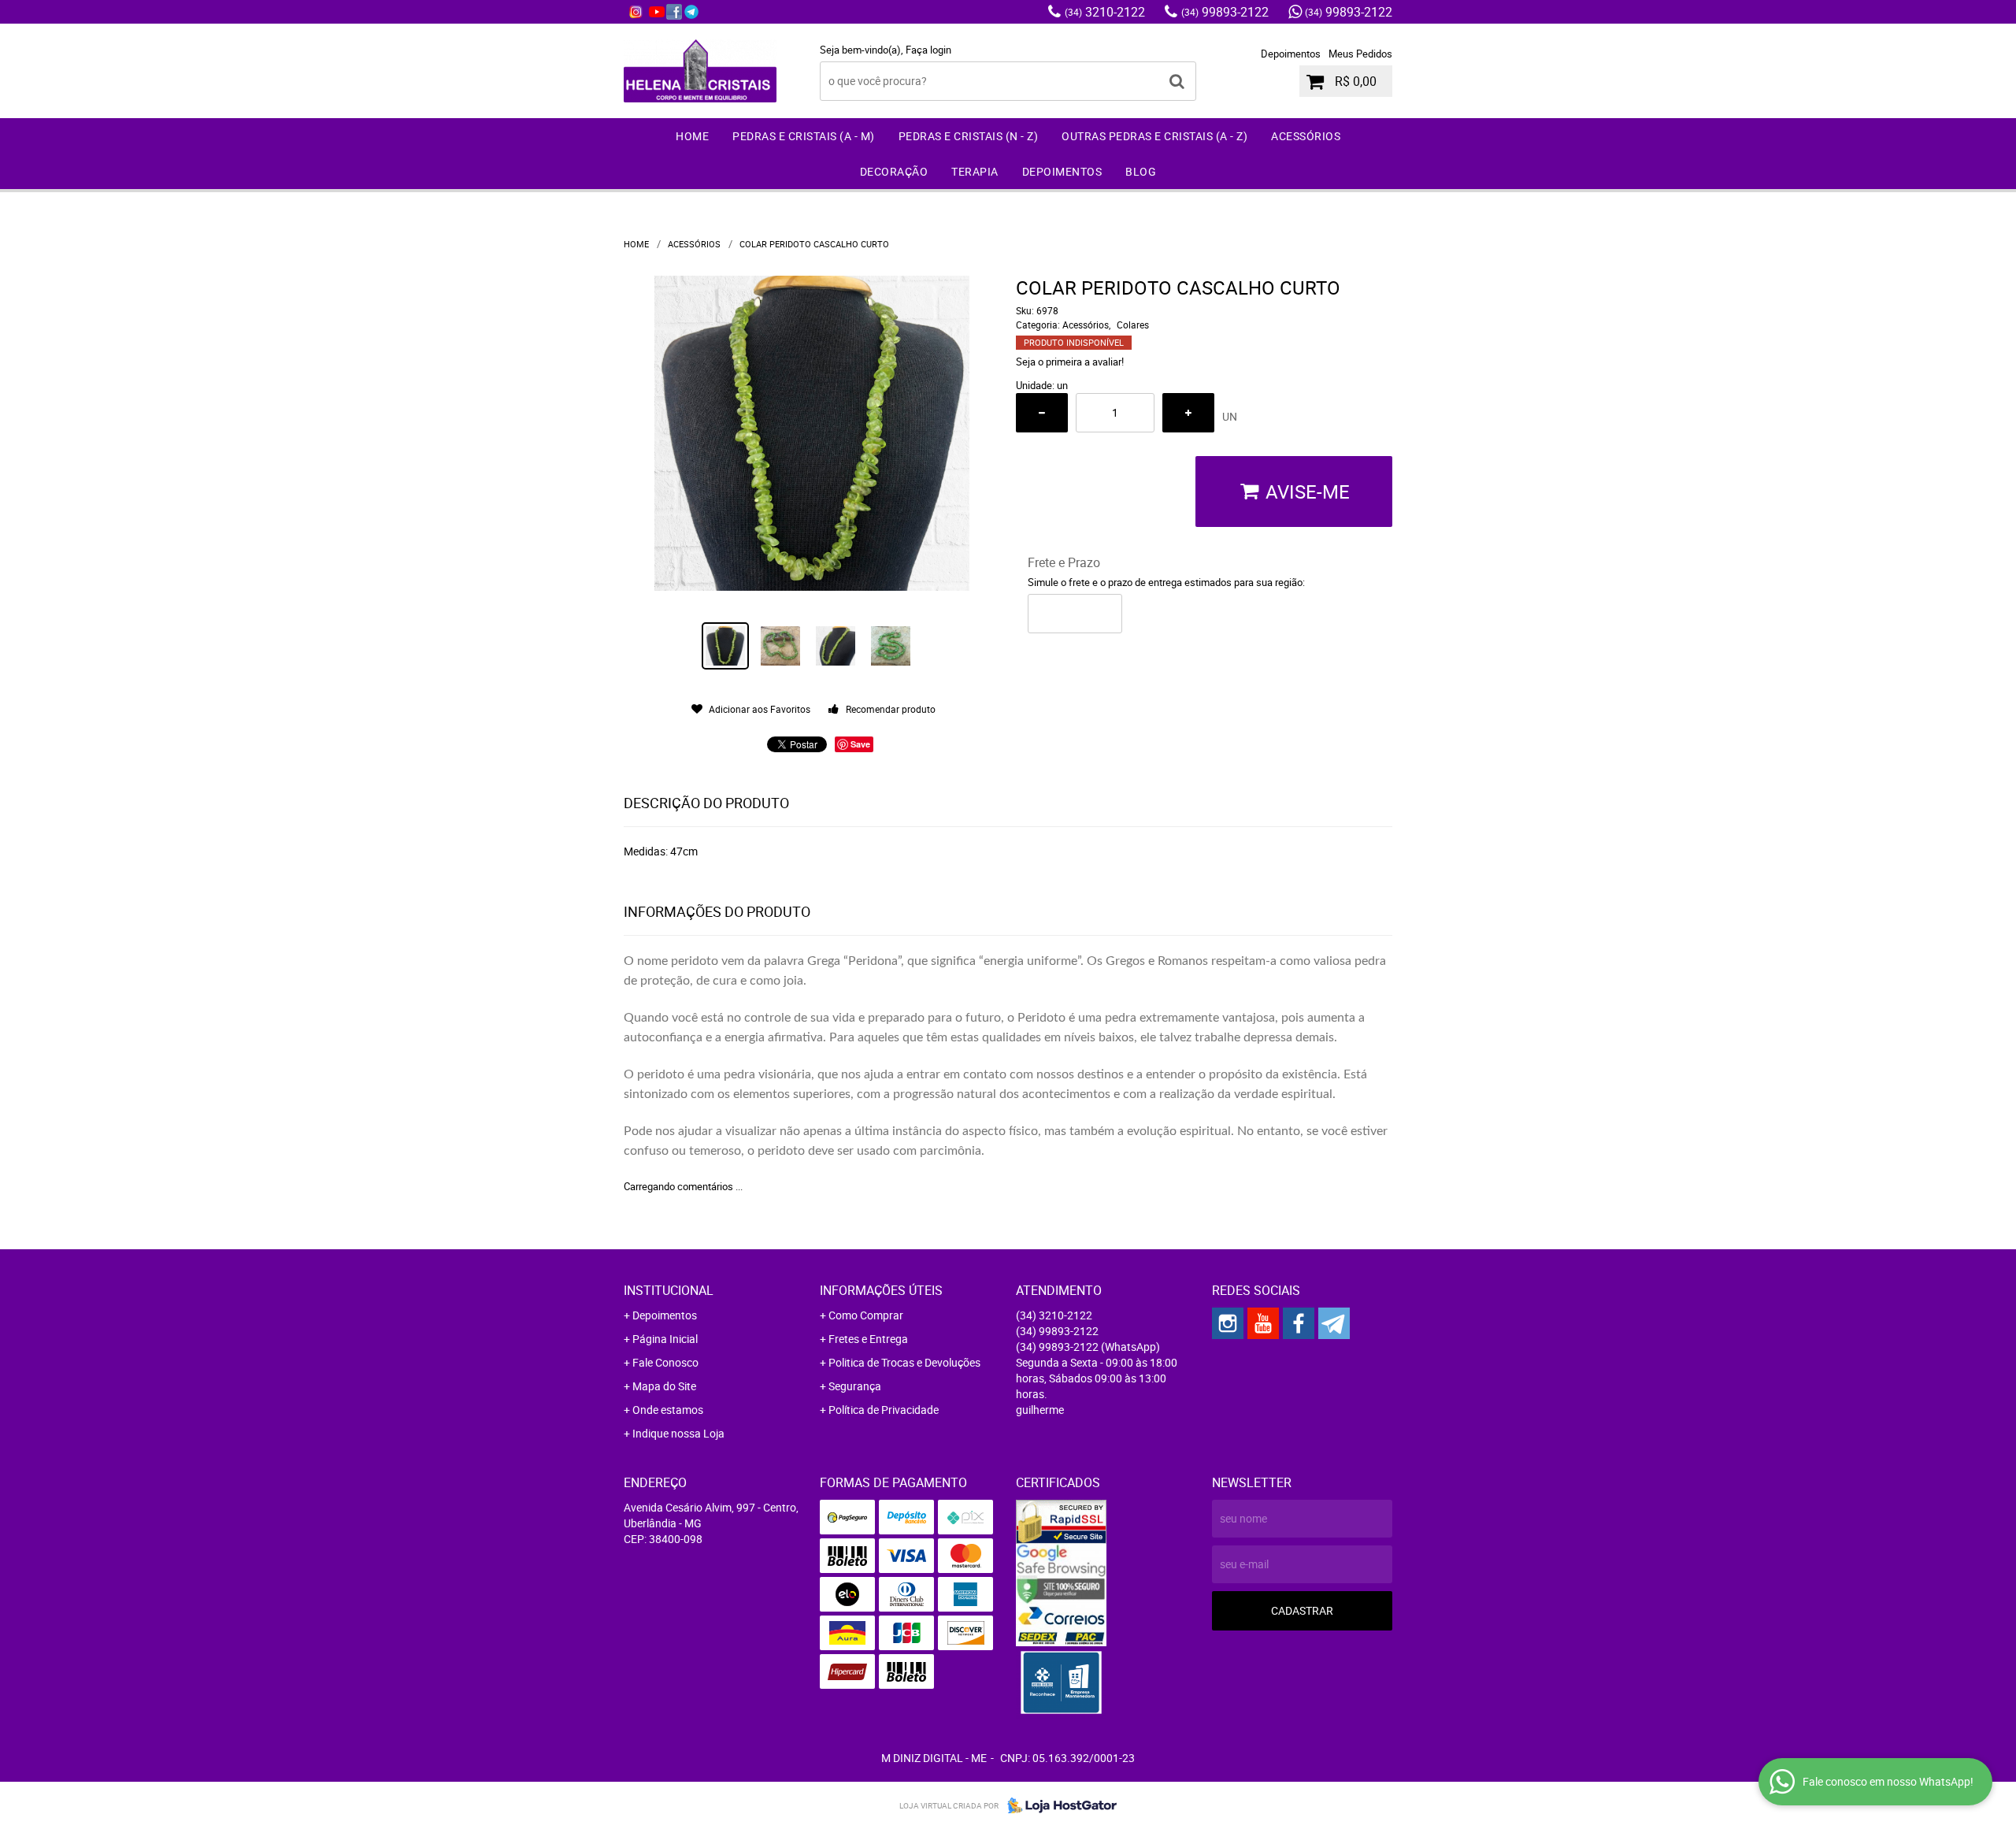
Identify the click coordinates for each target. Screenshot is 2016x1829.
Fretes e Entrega (868, 1339)
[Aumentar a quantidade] (1188, 413)
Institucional (669, 1290)
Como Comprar (866, 1315)
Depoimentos (1291, 54)
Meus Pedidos (1360, 54)
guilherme (1040, 1410)
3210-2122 (1105, 12)
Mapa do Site (664, 1386)
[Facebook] (674, 12)
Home (692, 136)
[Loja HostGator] (1058, 1805)
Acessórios (1306, 136)
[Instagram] (636, 12)
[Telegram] (691, 12)
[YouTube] (657, 12)
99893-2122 (1225, 12)
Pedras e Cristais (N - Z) (969, 136)
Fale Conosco (665, 1362)
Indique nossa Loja (678, 1433)
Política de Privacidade (884, 1410)
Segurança (855, 1386)
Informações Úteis (881, 1290)
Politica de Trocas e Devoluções (904, 1362)
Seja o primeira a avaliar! (1070, 362)
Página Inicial (665, 1339)
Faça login (928, 50)
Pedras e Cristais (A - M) (804, 136)
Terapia (975, 171)
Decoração (894, 171)
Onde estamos (668, 1410)
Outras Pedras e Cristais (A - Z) (1154, 136)
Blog (1141, 171)
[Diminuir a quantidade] (1042, 413)
